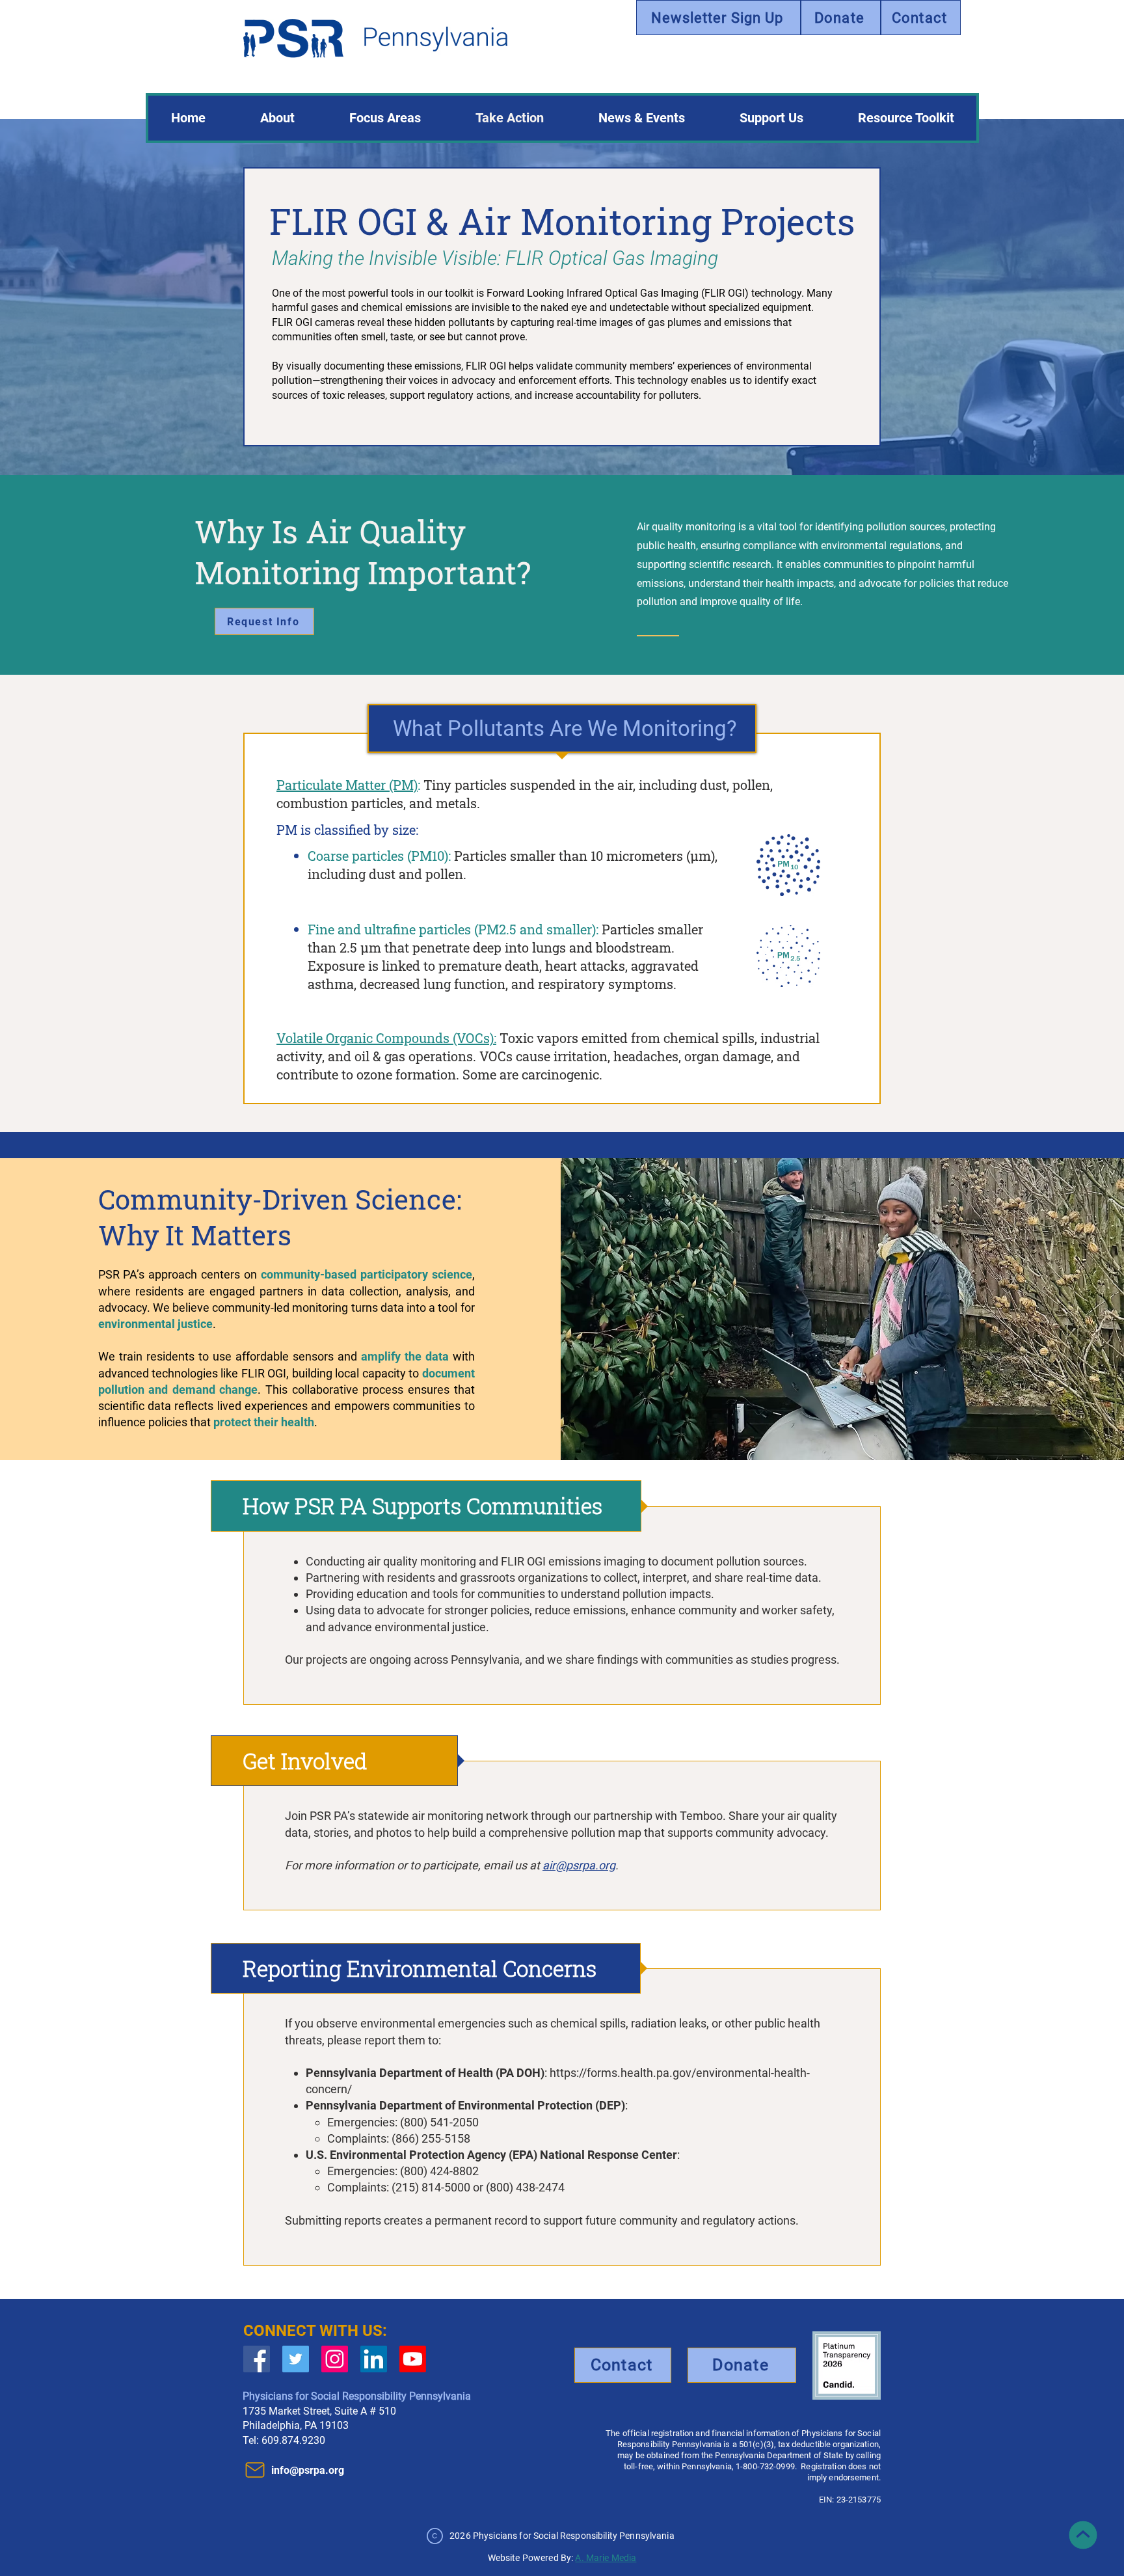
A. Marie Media (606, 2558)
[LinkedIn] (374, 2359)
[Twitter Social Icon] (296, 2359)
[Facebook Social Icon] (257, 2359)
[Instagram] (335, 2359)
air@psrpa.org (579, 1865)
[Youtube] (413, 2359)
